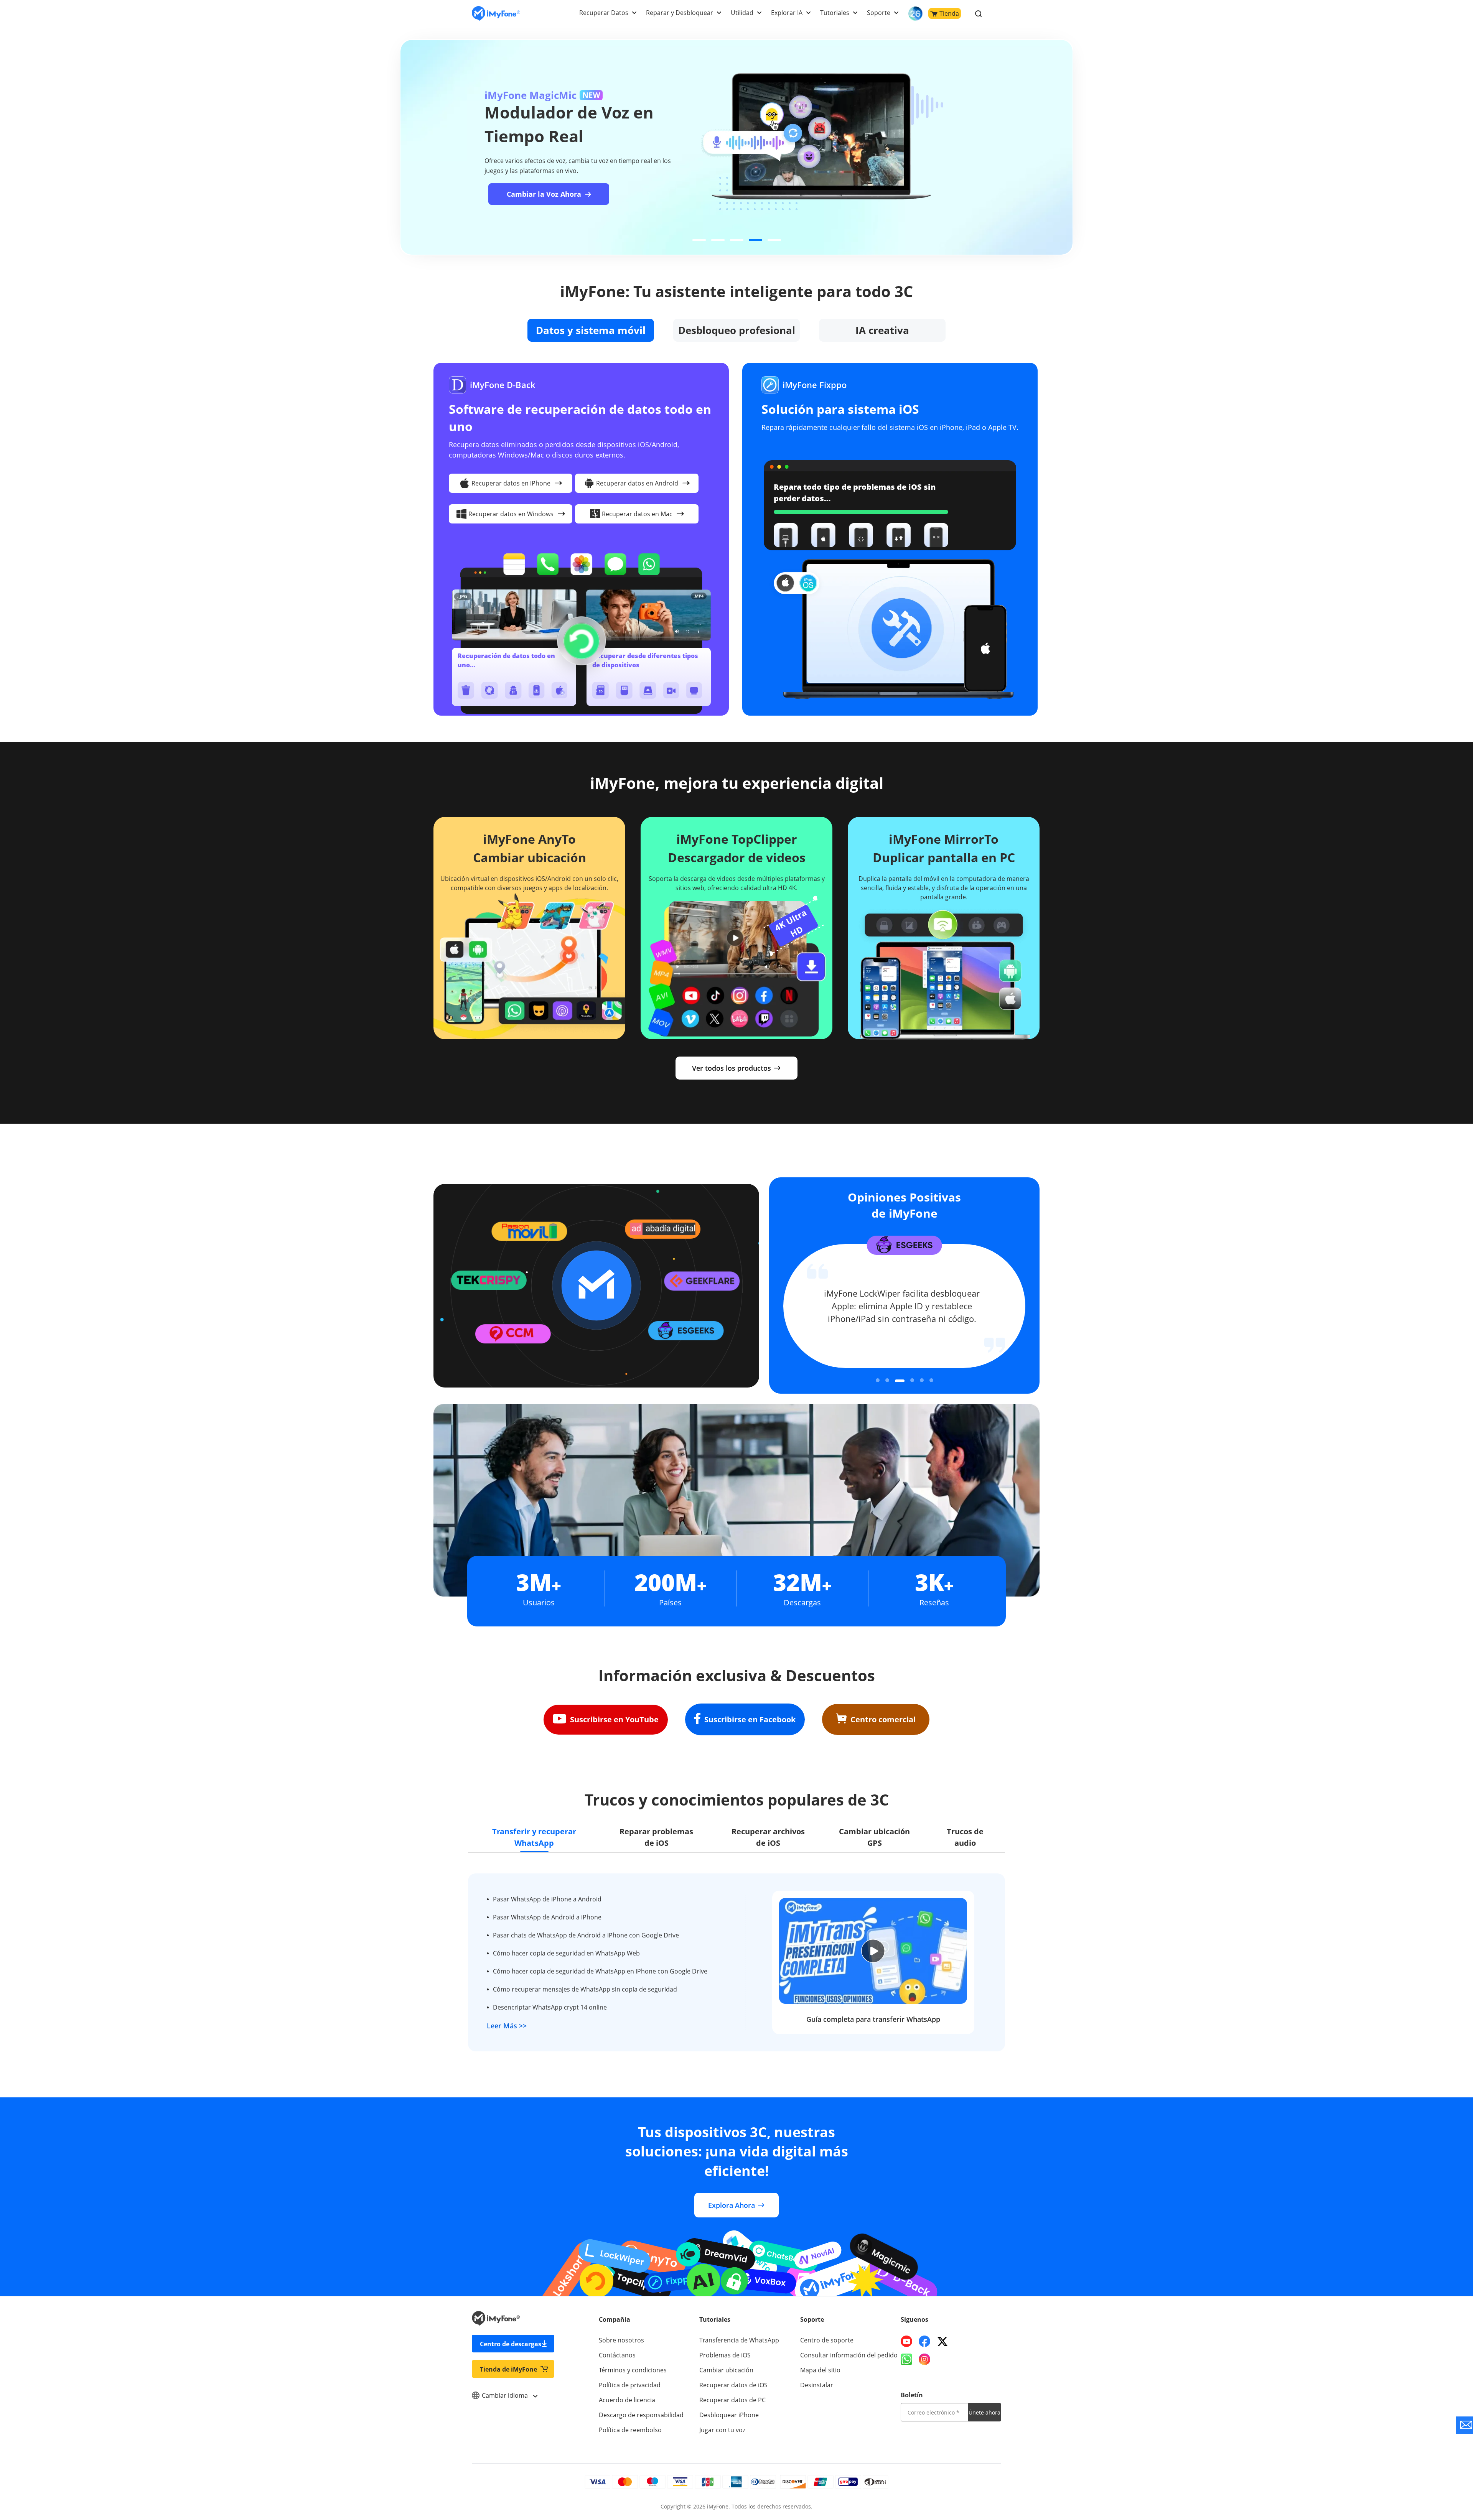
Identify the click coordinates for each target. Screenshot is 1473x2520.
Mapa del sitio (820, 2370)
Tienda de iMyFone (508, 2369)
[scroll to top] (1440, 2445)
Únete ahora (984, 2412)
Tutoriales (835, 13)
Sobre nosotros (621, 2340)
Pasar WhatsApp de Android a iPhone (547, 1917)
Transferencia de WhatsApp (739, 2340)
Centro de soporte (827, 2340)
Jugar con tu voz (722, 2430)
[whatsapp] (906, 2359)
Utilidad (742, 13)
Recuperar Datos (604, 13)
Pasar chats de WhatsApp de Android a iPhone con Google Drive (586, 1935)
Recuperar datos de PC (732, 2400)
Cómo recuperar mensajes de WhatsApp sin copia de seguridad (585, 1989)
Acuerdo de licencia (627, 2400)
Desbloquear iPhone (729, 2415)
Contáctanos (617, 2355)
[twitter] (942, 2341)
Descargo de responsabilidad (641, 2415)
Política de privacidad (630, 2385)
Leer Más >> (507, 2026)
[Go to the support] (1464, 2425)
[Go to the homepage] (496, 14)
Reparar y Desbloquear (680, 13)
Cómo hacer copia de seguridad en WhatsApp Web (566, 1953)
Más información (528, 204)
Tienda (949, 13)
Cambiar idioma (506, 2395)
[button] (699, 240)
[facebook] (924, 2341)
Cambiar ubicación (726, 2370)
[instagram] (924, 2359)
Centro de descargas (511, 2344)
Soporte (879, 13)
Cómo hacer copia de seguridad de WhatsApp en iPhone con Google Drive (600, 1971)
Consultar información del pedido (849, 2355)
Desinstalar (817, 2385)
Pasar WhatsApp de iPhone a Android (547, 1899)
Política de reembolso (630, 2430)
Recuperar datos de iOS (733, 2385)
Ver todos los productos (732, 1068)
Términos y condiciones (633, 2370)
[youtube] (906, 2341)
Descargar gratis (632, 204)
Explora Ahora (732, 2205)
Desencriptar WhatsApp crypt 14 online (550, 2007)
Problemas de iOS (725, 2355)
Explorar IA (787, 13)
